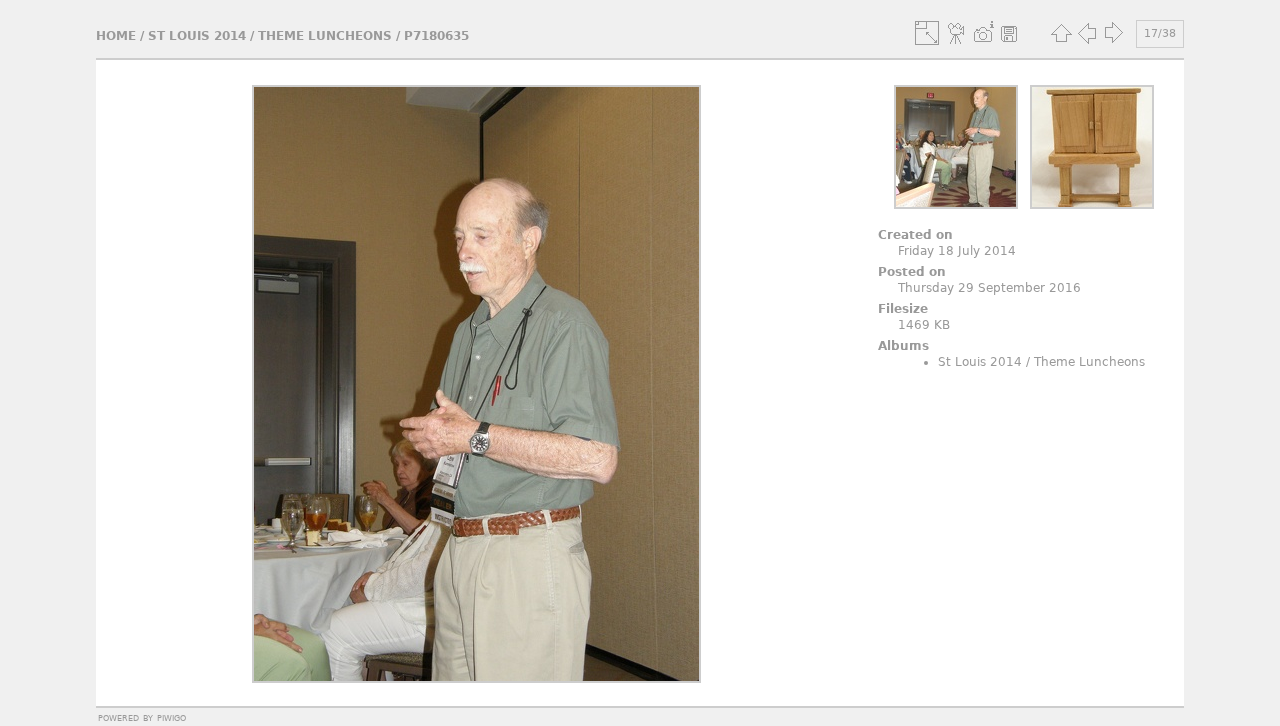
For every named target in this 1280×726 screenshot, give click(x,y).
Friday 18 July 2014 (957, 251)
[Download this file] (1009, 33)
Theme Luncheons (325, 36)
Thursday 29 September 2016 (989, 288)
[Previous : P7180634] (1087, 33)
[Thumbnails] (1061, 33)
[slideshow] (957, 33)
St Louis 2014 (197, 36)
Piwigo (171, 717)
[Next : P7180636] (1113, 33)
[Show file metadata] (983, 33)
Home (116, 36)
